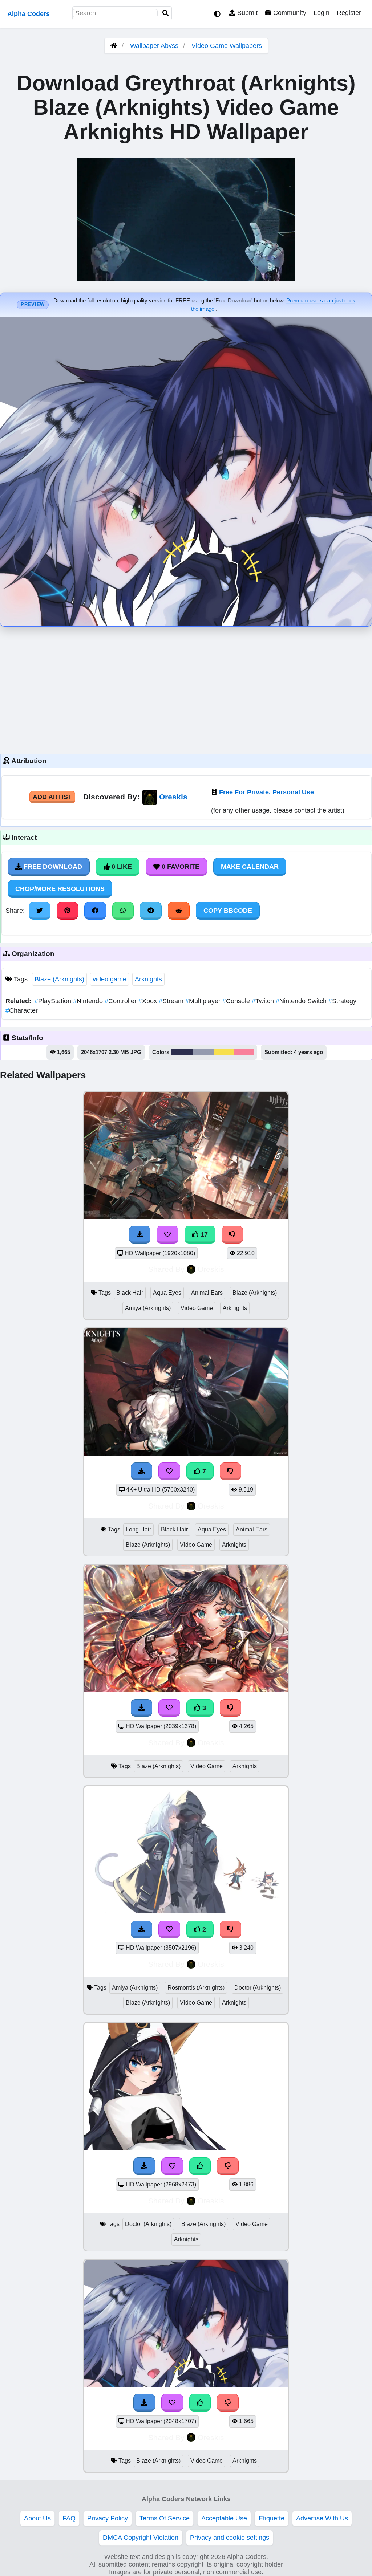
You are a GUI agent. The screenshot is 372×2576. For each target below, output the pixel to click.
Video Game (197, 1308)
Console (237, 1001)
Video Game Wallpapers (227, 46)
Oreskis (173, 797)
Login (322, 13)
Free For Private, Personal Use (266, 792)
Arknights (148, 979)
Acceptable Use (224, 2518)
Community (289, 13)
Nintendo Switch (302, 1001)
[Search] (166, 13)
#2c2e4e (182, 1052)
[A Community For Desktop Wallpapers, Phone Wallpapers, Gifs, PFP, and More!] (114, 46)
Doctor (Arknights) (258, 1988)
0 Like (121, 867)
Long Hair (138, 1529)
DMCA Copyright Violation (141, 2538)
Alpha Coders (29, 14)
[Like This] (200, 2166)
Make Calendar (250, 867)
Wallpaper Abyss (154, 46)
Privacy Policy (108, 2518)
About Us (37, 2518)
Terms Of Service (165, 2518)
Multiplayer (204, 1001)
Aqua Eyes (167, 1293)
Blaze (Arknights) (59, 979)
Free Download (52, 867)
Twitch (264, 1001)
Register (349, 13)
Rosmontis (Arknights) (196, 1988)
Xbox (149, 1001)
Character (22, 1010)
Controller (122, 1001)
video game (110, 979)
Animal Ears (207, 1293)
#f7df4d (224, 1052)
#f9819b (244, 1052)
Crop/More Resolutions (60, 889)
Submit (246, 13)
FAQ (69, 2518)
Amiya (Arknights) (148, 1308)
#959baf (203, 1052)
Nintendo (89, 1001)
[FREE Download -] (142, 1929)
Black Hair (130, 1293)
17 (203, 1234)
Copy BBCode (228, 911)
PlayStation (54, 1001)
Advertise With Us (322, 2518)
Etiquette (272, 2518)
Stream (172, 1001)
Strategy (342, 1001)
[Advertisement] (186, 688)
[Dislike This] (231, 1929)
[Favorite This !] (169, 1929)
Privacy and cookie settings (230, 2538)
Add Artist (52, 797)
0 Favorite (180, 867)
